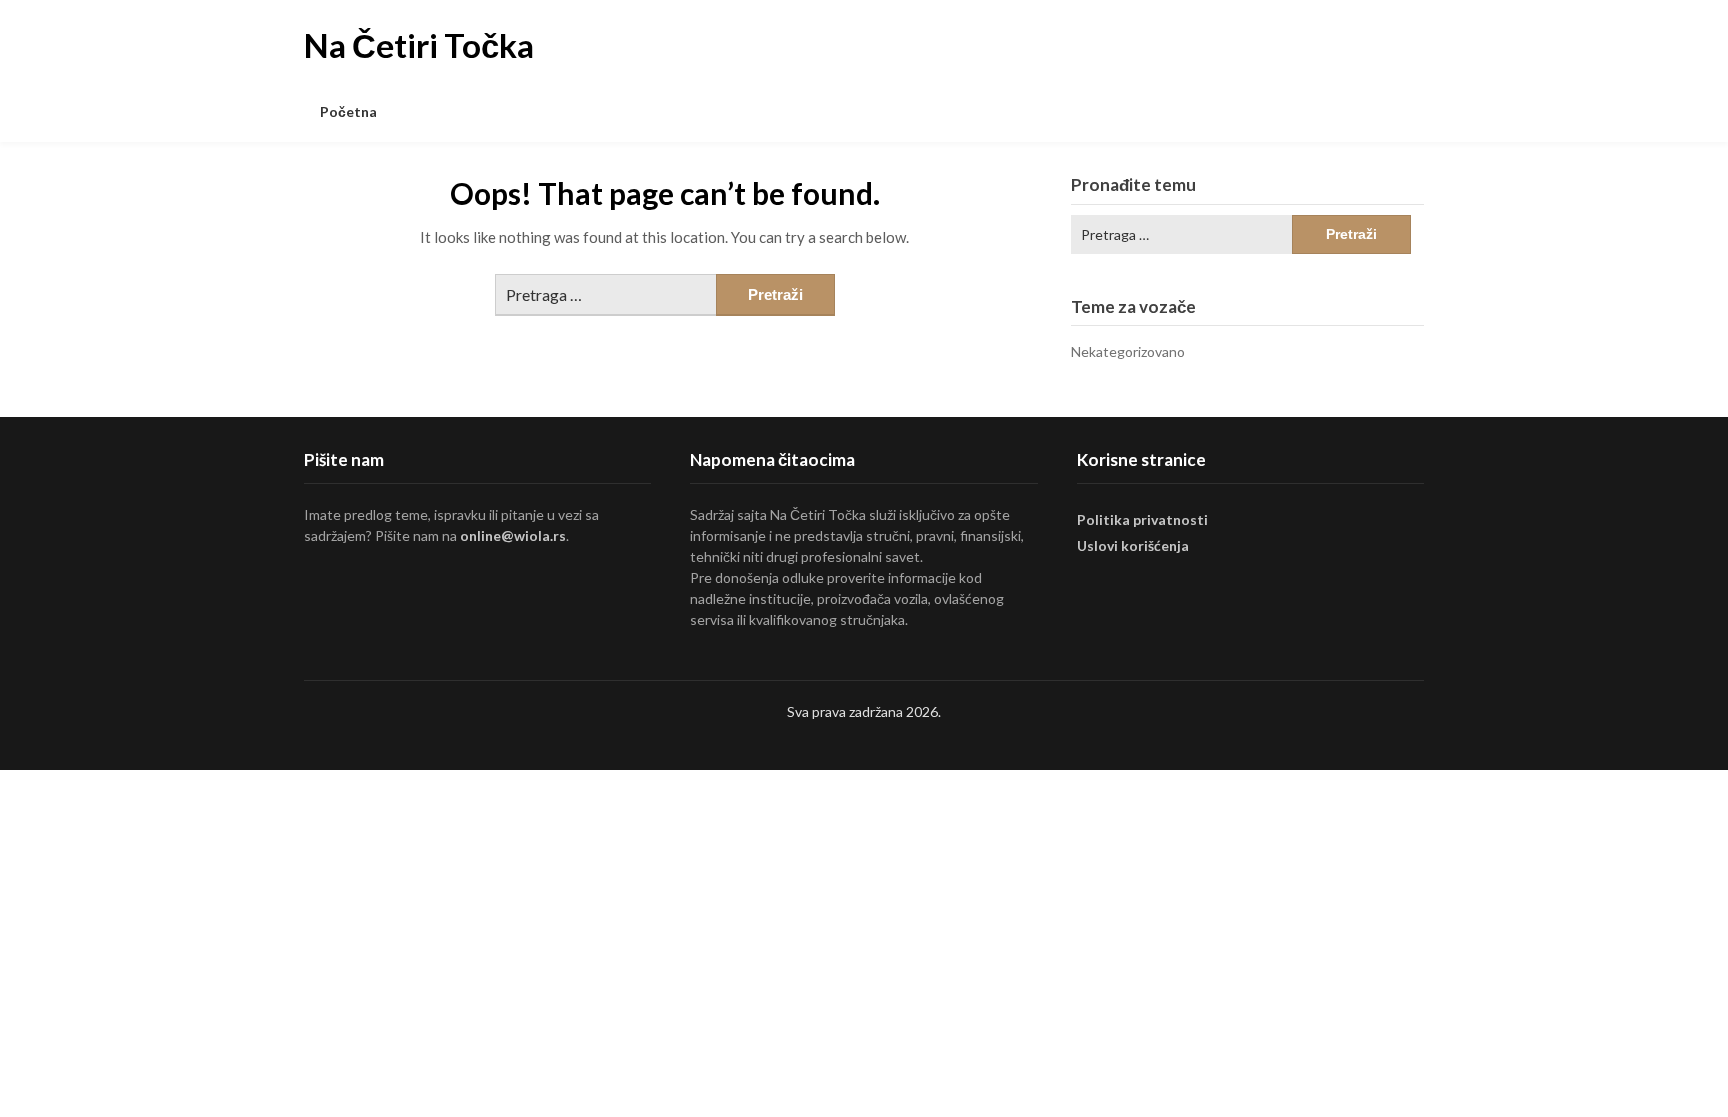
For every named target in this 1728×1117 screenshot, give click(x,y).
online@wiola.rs (513, 535)
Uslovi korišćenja (1133, 545)
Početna (348, 111)
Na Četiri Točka (419, 45)
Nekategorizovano (1128, 351)
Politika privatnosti (1142, 519)
